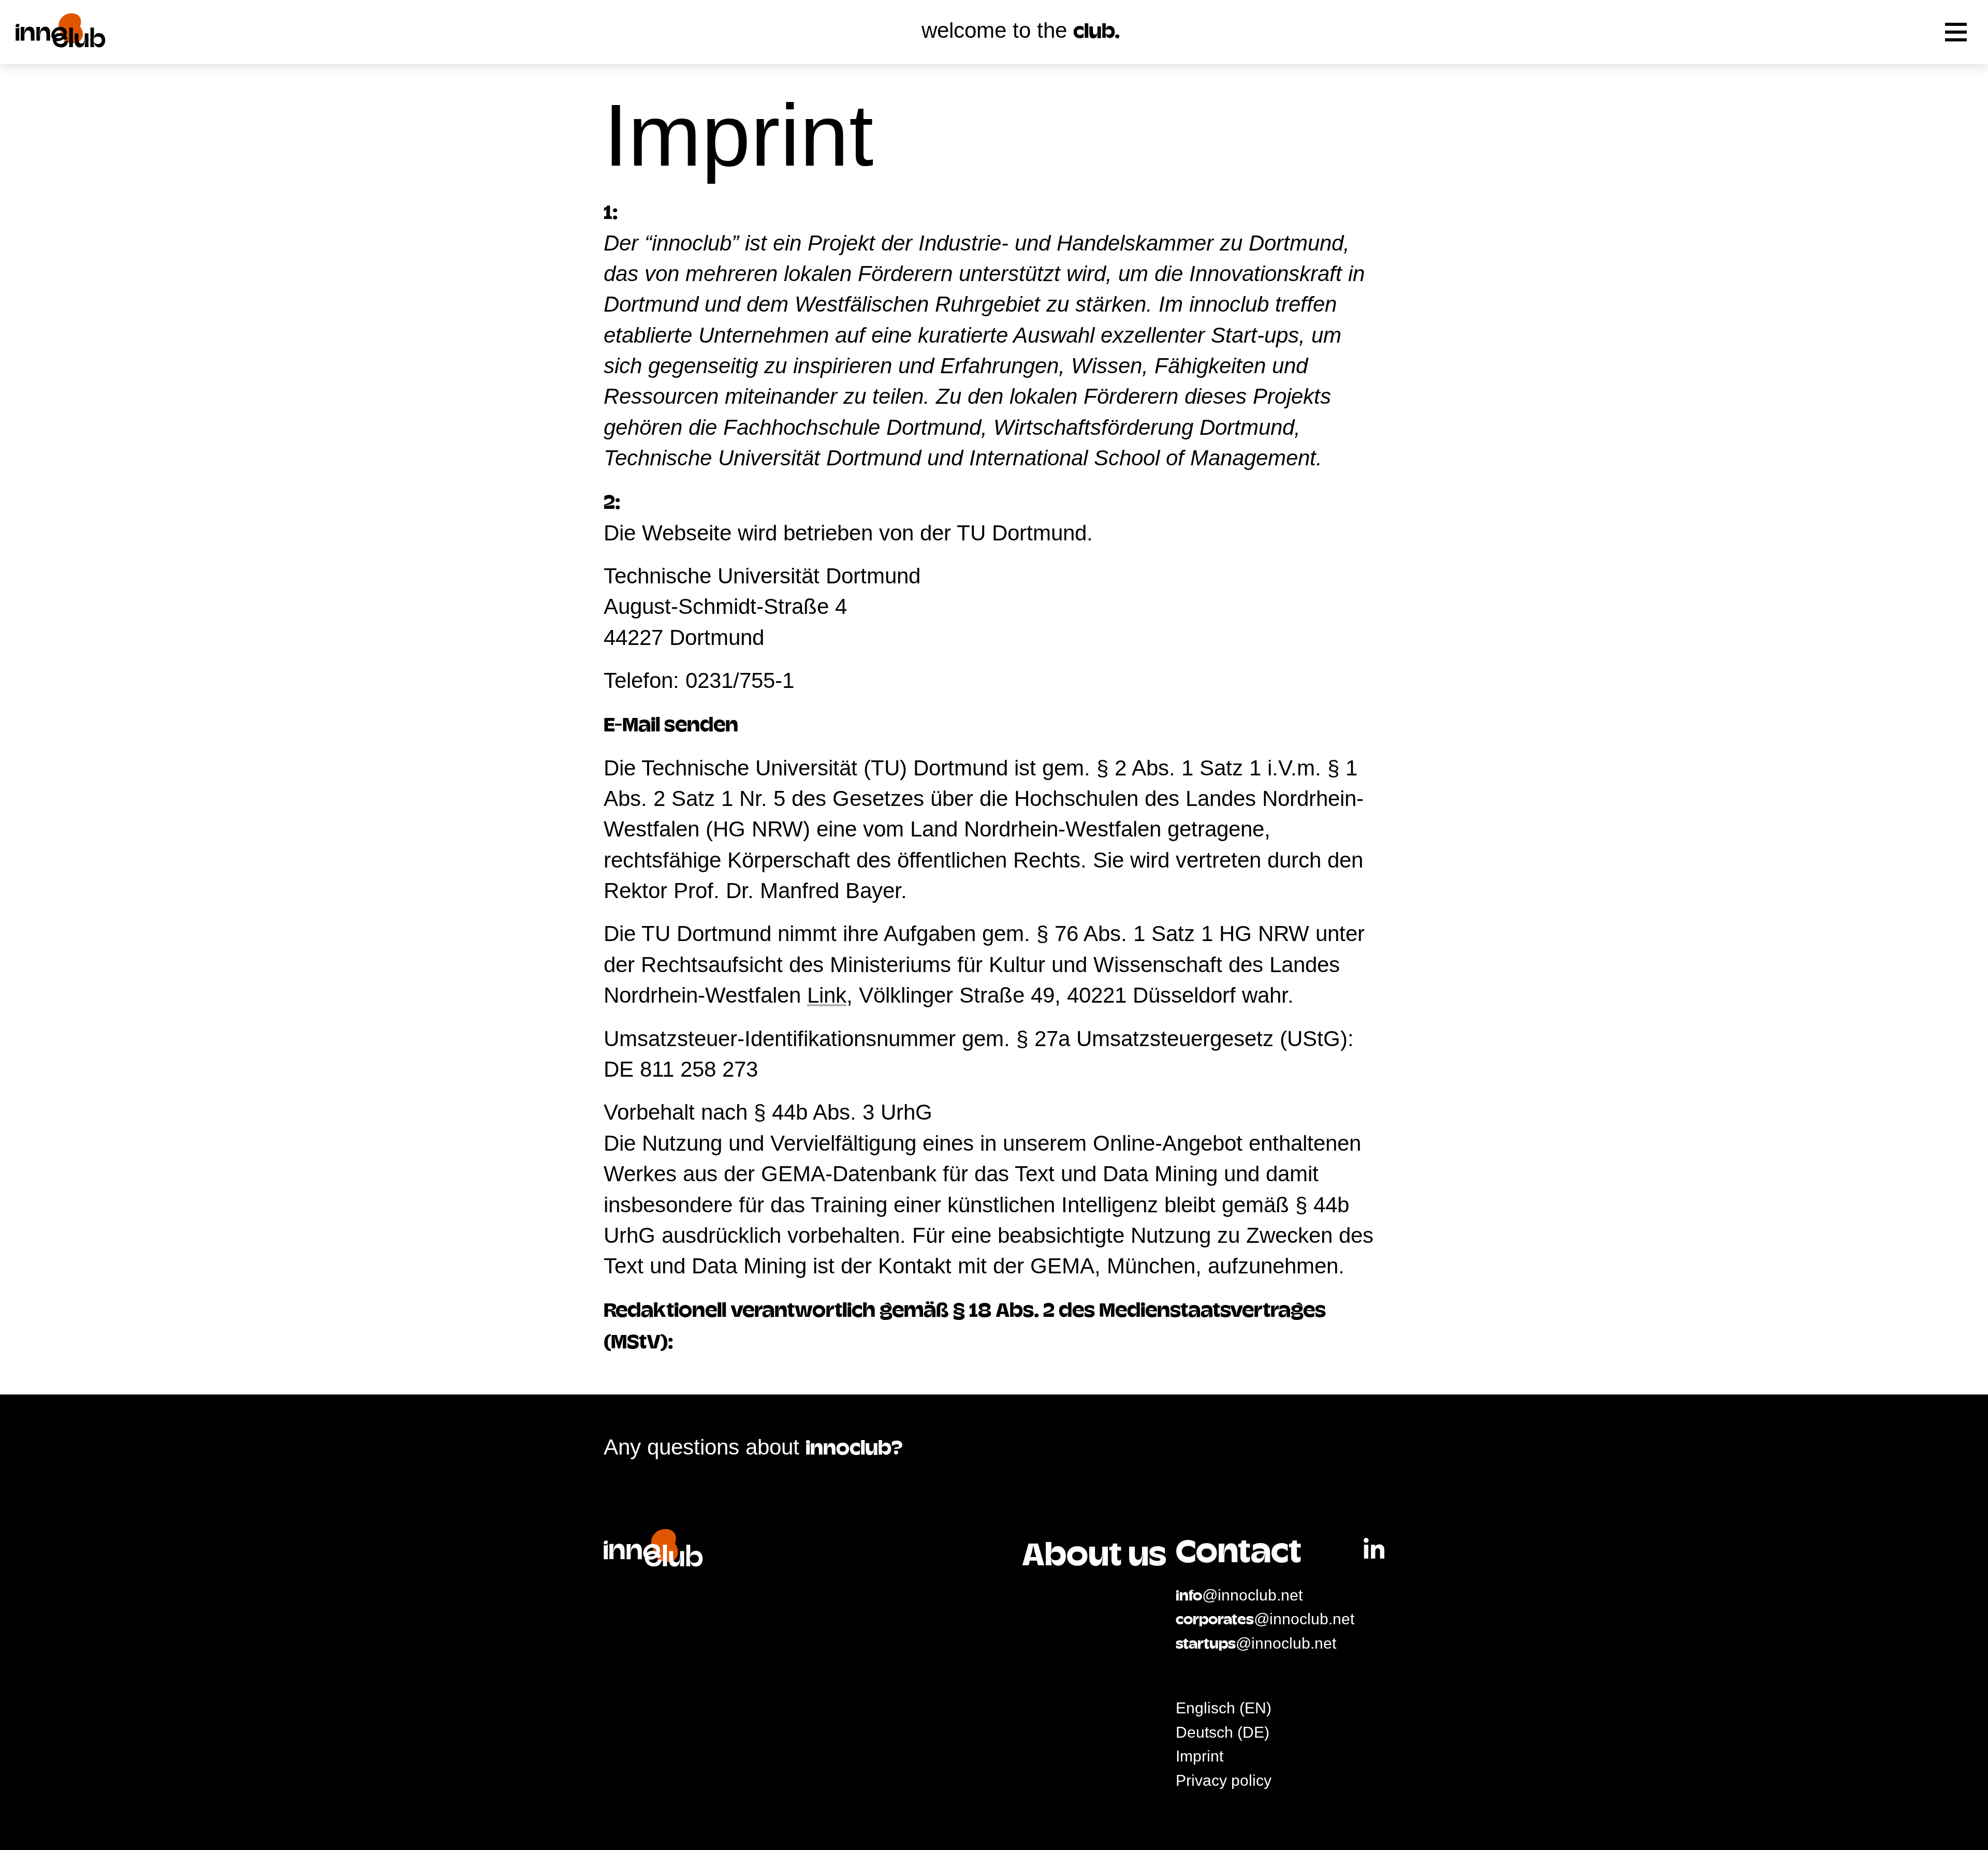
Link (827, 995)
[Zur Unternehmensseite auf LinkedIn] (1374, 1550)
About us (1094, 1558)
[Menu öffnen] (1956, 32)
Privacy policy (1224, 1780)
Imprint (1200, 1756)
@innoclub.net (1239, 1595)
